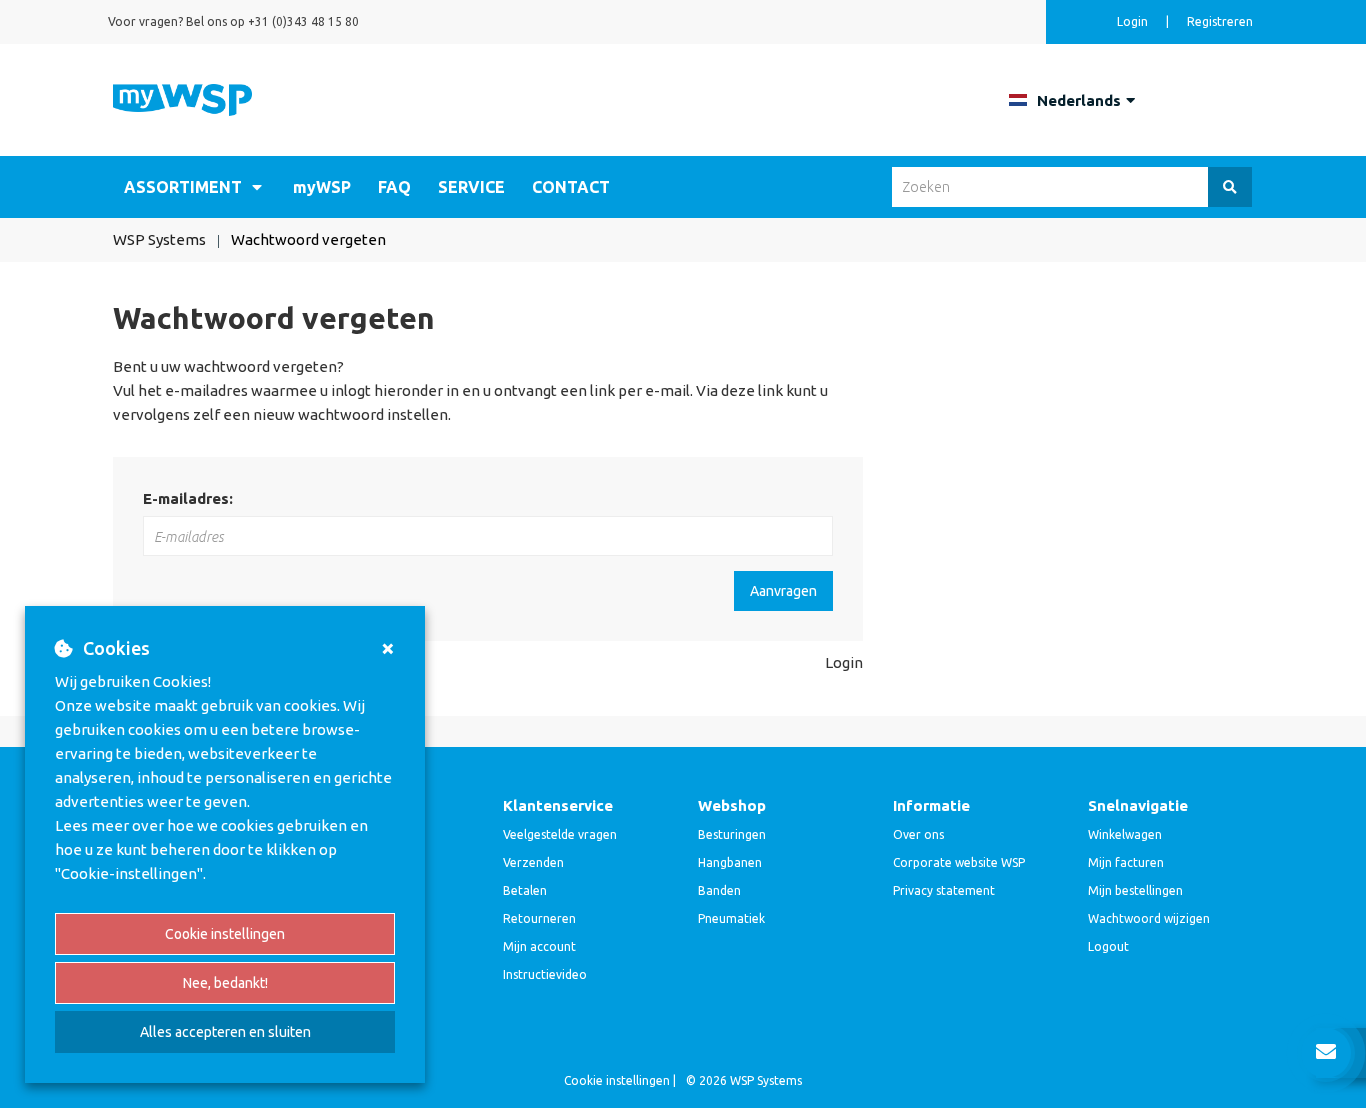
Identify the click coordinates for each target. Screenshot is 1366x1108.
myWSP (322, 187)
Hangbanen (730, 862)
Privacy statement (944, 890)
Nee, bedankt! (225, 983)
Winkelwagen (1125, 834)
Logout (1108, 946)
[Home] (182, 98)
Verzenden (533, 862)
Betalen (525, 890)
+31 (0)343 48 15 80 (303, 21)
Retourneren (539, 918)
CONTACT (571, 187)
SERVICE (471, 187)
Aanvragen (783, 591)
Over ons (918, 834)
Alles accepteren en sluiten (225, 1032)
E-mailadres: (188, 498)
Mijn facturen (1126, 862)
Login (844, 662)
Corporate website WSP (959, 862)
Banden (719, 890)
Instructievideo (545, 974)
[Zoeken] (1230, 187)
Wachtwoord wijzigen (1149, 918)
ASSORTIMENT (183, 187)
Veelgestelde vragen (560, 834)
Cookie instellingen (225, 934)
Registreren (1220, 21)
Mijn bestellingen (1135, 890)
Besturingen (732, 834)
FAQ (394, 187)
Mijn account (539, 946)
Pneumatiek (731, 918)
